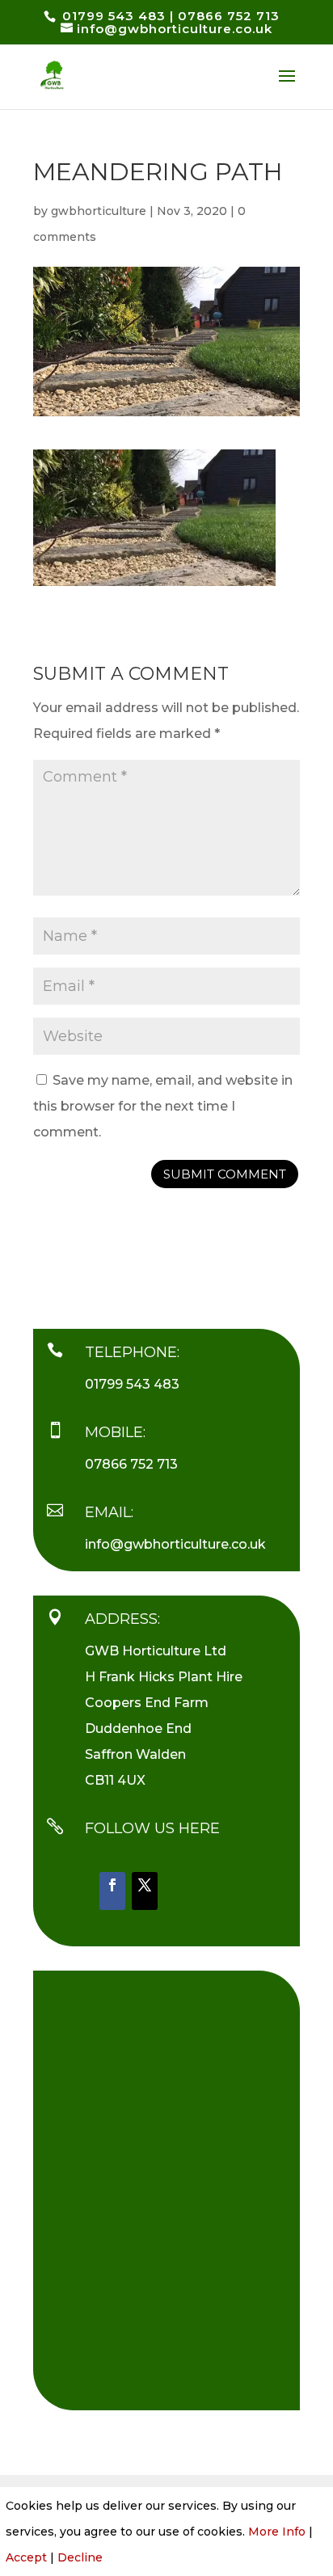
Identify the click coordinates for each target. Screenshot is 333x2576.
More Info (277, 2532)
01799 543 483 (132, 1384)
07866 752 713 (131, 1464)
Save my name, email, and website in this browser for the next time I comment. (163, 1106)
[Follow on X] (145, 1891)
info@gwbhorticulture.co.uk (175, 1544)
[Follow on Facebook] (112, 1891)
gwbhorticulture (99, 211)
